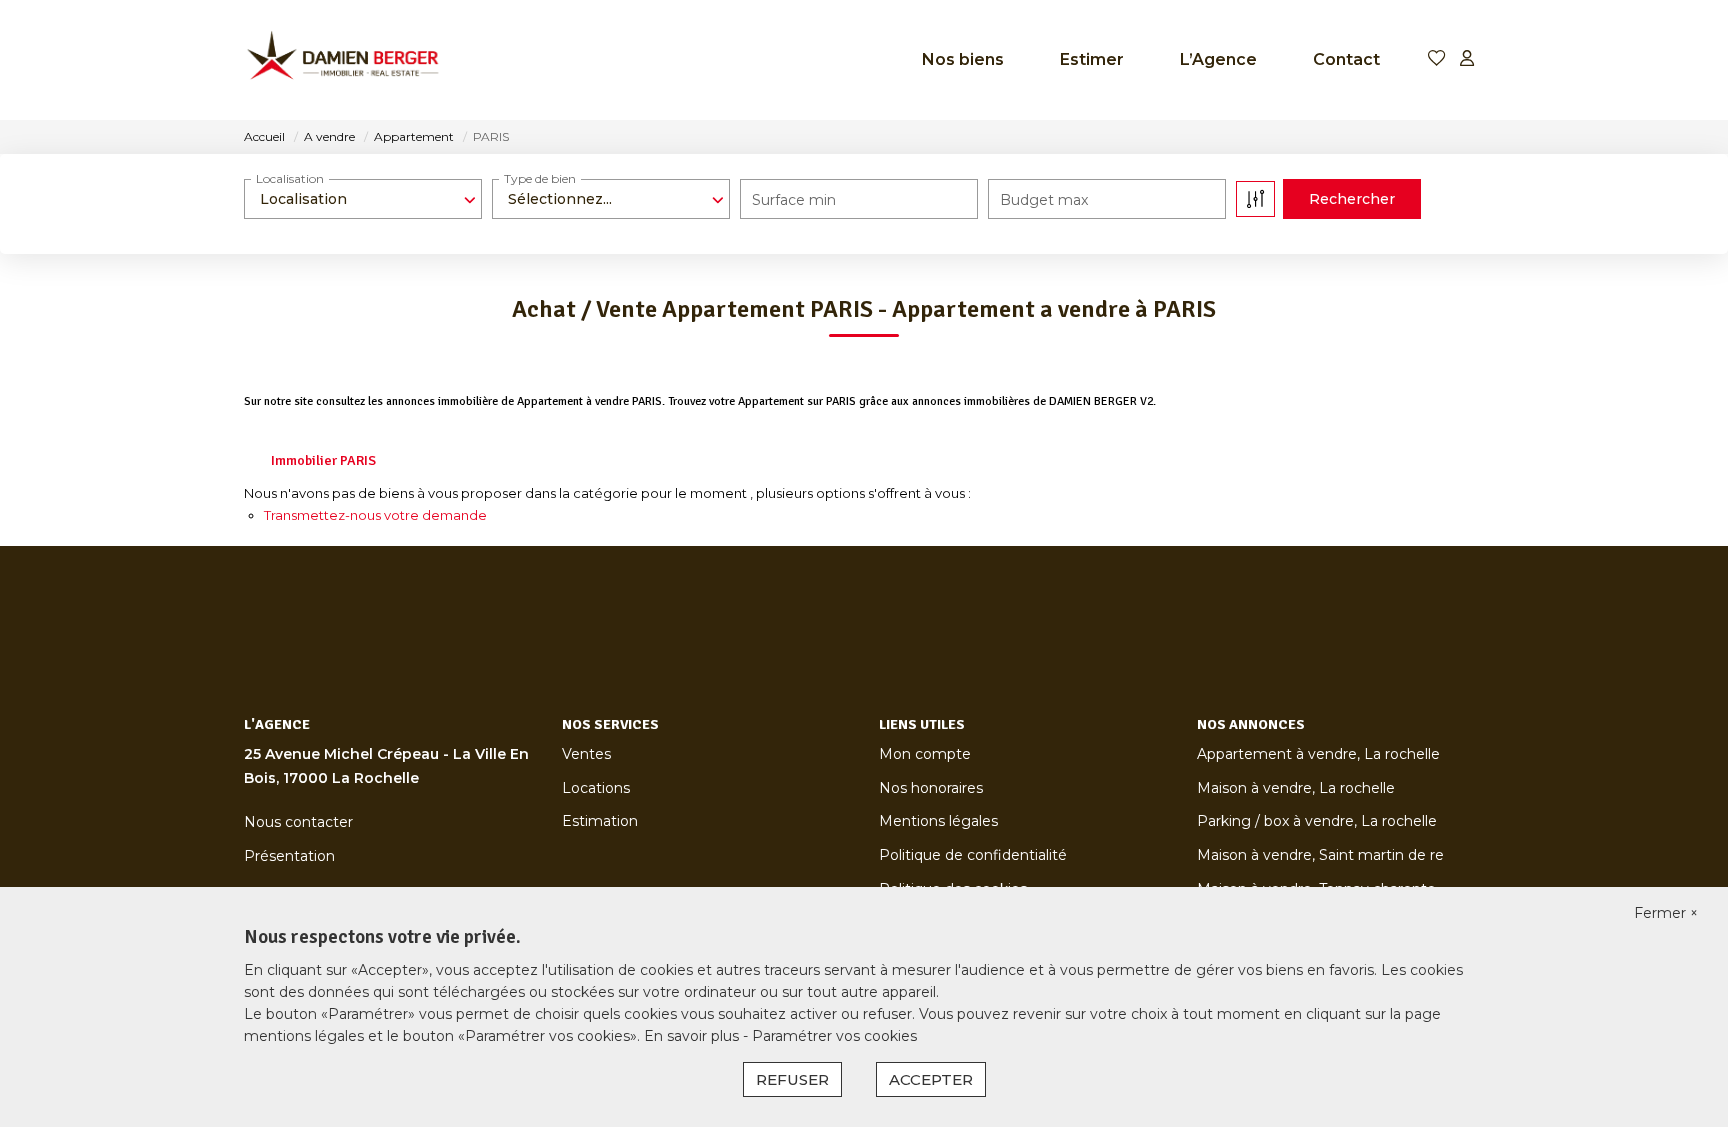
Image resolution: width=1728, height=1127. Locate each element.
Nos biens (963, 59)
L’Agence (1218, 59)
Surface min (794, 200)
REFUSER (792, 1079)
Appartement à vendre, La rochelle (1318, 754)
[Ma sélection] (1437, 59)
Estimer (1092, 59)
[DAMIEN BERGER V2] (344, 60)
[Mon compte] (1467, 59)
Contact (1346, 59)
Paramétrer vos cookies (834, 1036)
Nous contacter (298, 822)
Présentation (289, 856)
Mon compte (925, 754)
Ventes (586, 754)
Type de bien (540, 178)
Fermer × (1666, 913)
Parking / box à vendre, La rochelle (1317, 821)
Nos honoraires (931, 788)
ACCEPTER (931, 1079)
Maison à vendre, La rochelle (1296, 788)
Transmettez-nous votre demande (375, 515)
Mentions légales (938, 821)
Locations (596, 788)
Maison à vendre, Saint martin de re (1320, 855)
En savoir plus (693, 1036)
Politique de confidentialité (973, 855)
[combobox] (363, 199)
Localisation (290, 178)
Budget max (1044, 200)
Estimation (600, 821)
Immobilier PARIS (323, 460)
